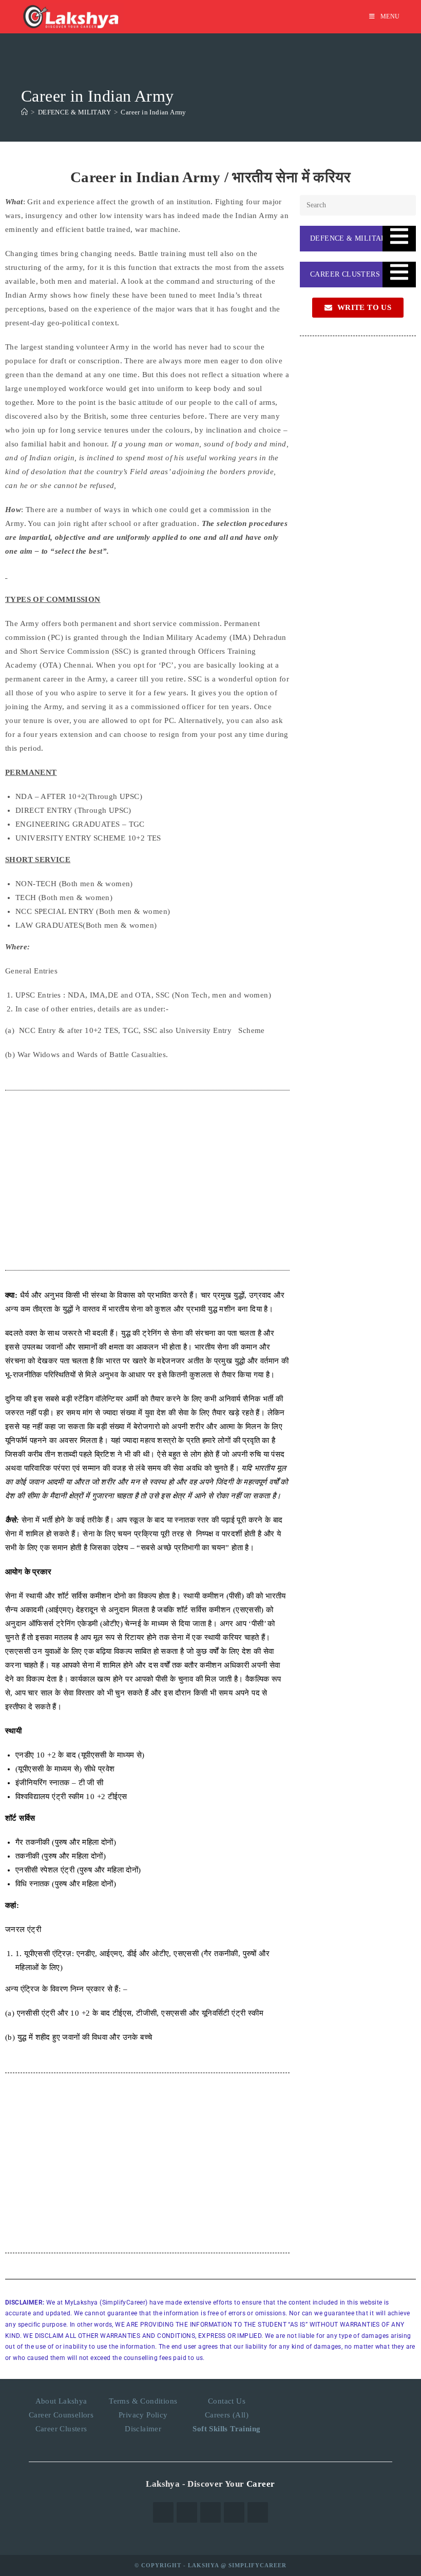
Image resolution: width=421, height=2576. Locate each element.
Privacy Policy (143, 2415)
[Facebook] (187, 2512)
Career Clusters (61, 2429)
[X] (163, 2512)
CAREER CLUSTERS (345, 274)
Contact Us (227, 2401)
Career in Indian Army (153, 112)
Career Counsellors (61, 2415)
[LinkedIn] (234, 2512)
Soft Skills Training (226, 2429)
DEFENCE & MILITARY (350, 238)
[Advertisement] (147, 1180)
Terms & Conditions (143, 2401)
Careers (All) (227, 2415)
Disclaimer (143, 2429)
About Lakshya (61, 2401)
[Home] (24, 112)
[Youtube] (258, 2512)
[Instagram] (210, 2512)
